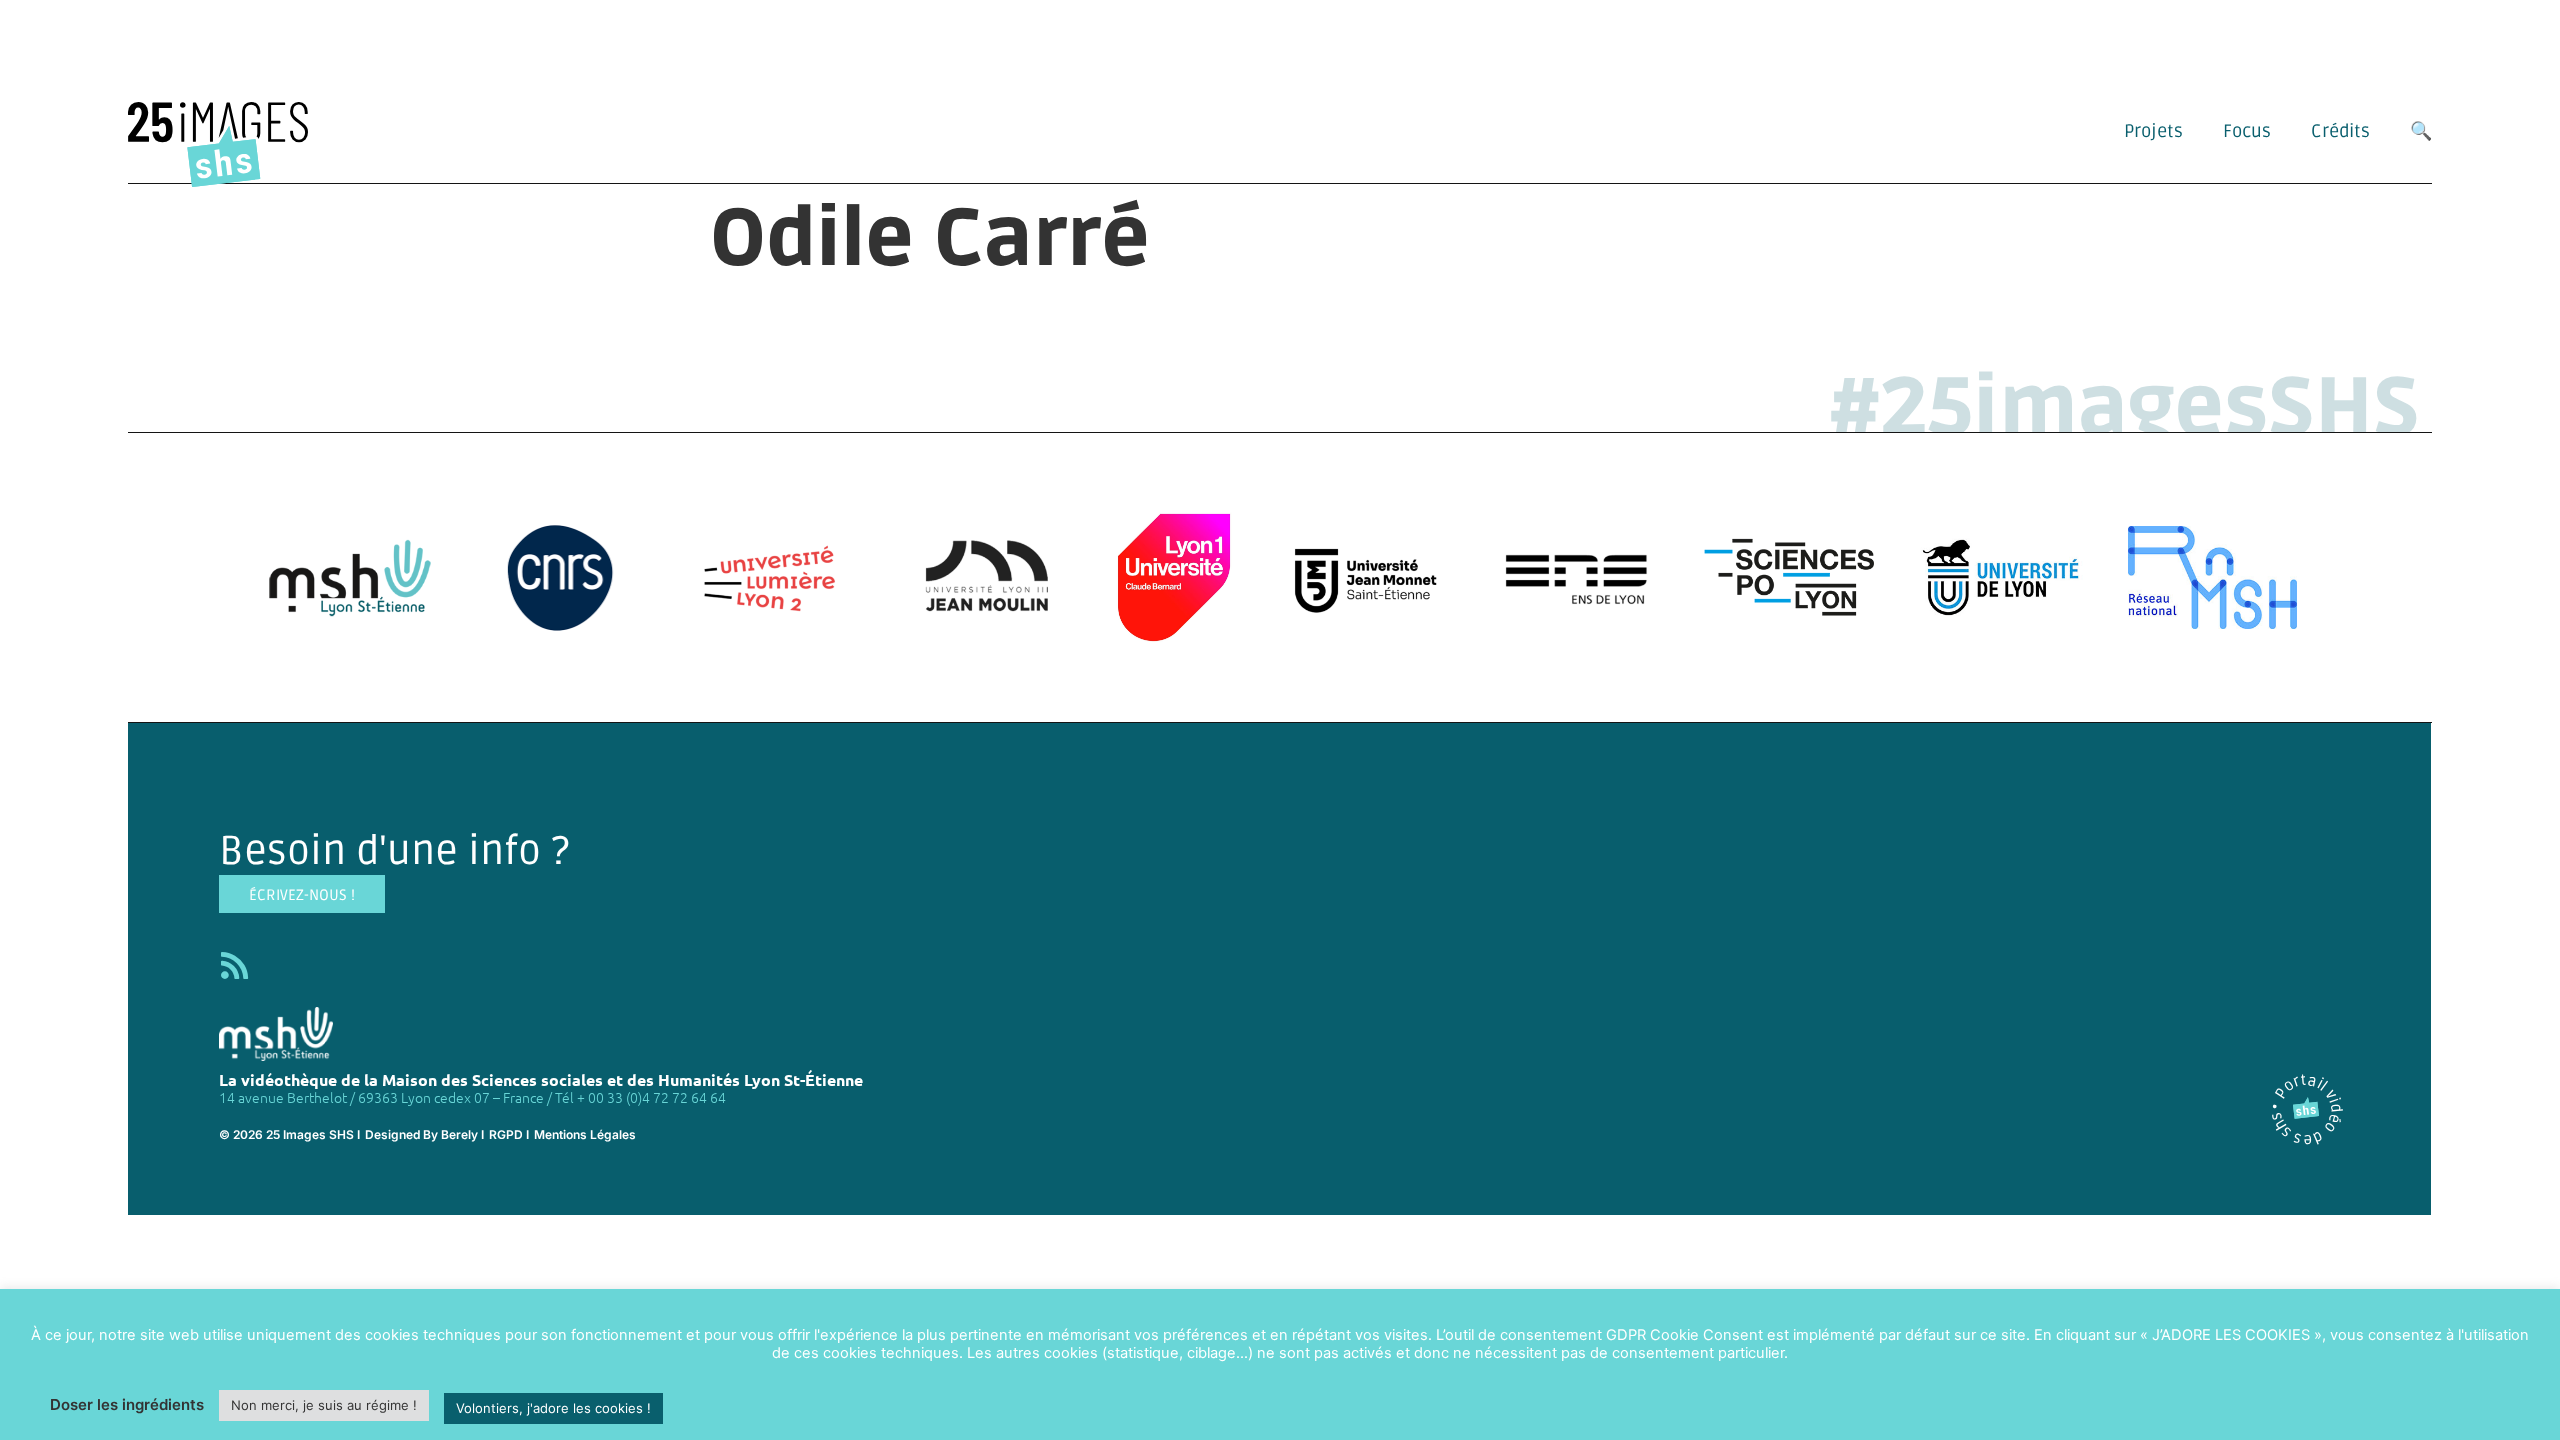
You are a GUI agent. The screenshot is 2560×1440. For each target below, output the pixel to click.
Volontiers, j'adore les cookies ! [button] (553, 1408)
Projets (2153, 131)
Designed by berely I (424, 1134)
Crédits (2340, 131)
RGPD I (509, 1134)
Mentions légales (585, 1134)
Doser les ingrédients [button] (127, 1404)
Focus (2247, 131)
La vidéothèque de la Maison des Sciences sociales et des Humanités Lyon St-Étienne (541, 1079)
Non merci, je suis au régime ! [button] (324, 1405)
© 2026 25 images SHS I (289, 1134)
